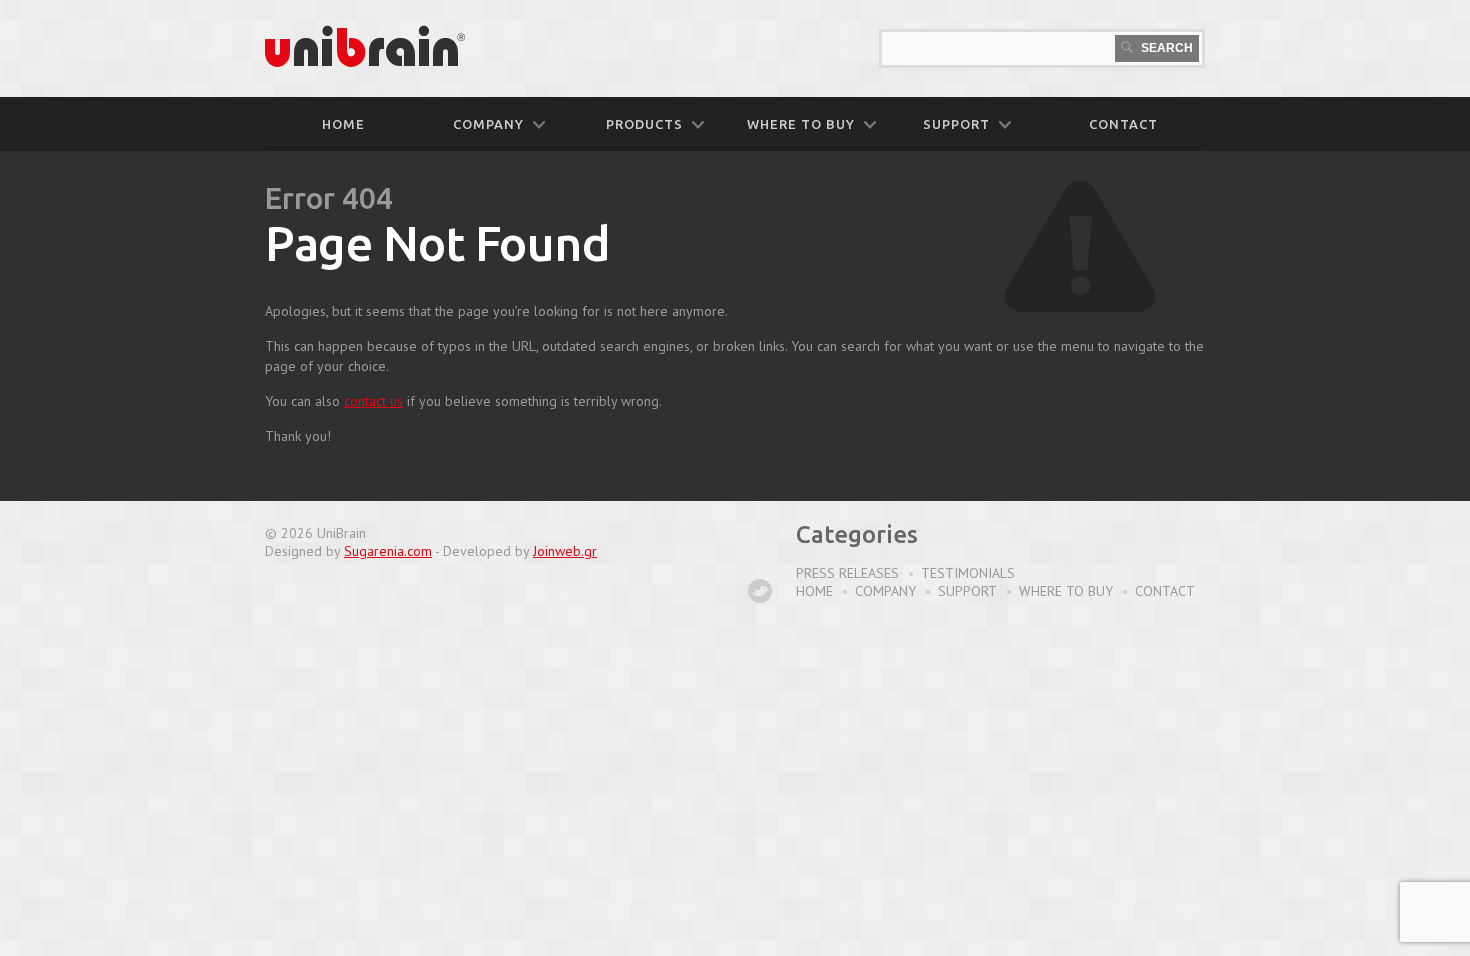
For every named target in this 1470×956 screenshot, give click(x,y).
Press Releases (847, 573)
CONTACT (1123, 124)
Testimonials (968, 573)
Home (343, 124)
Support (967, 591)
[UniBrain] (365, 63)
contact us (373, 401)
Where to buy (1066, 591)
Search (1165, 48)
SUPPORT (956, 124)
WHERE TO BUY (801, 124)
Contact (1165, 591)
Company (885, 591)
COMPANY (488, 124)
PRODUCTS (644, 124)
